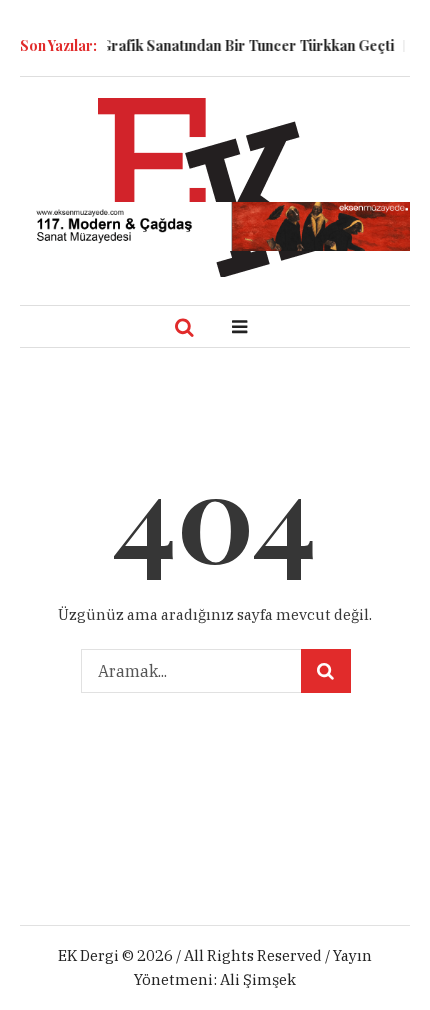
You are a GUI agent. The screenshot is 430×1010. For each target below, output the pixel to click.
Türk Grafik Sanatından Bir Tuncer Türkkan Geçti (223, 45)
